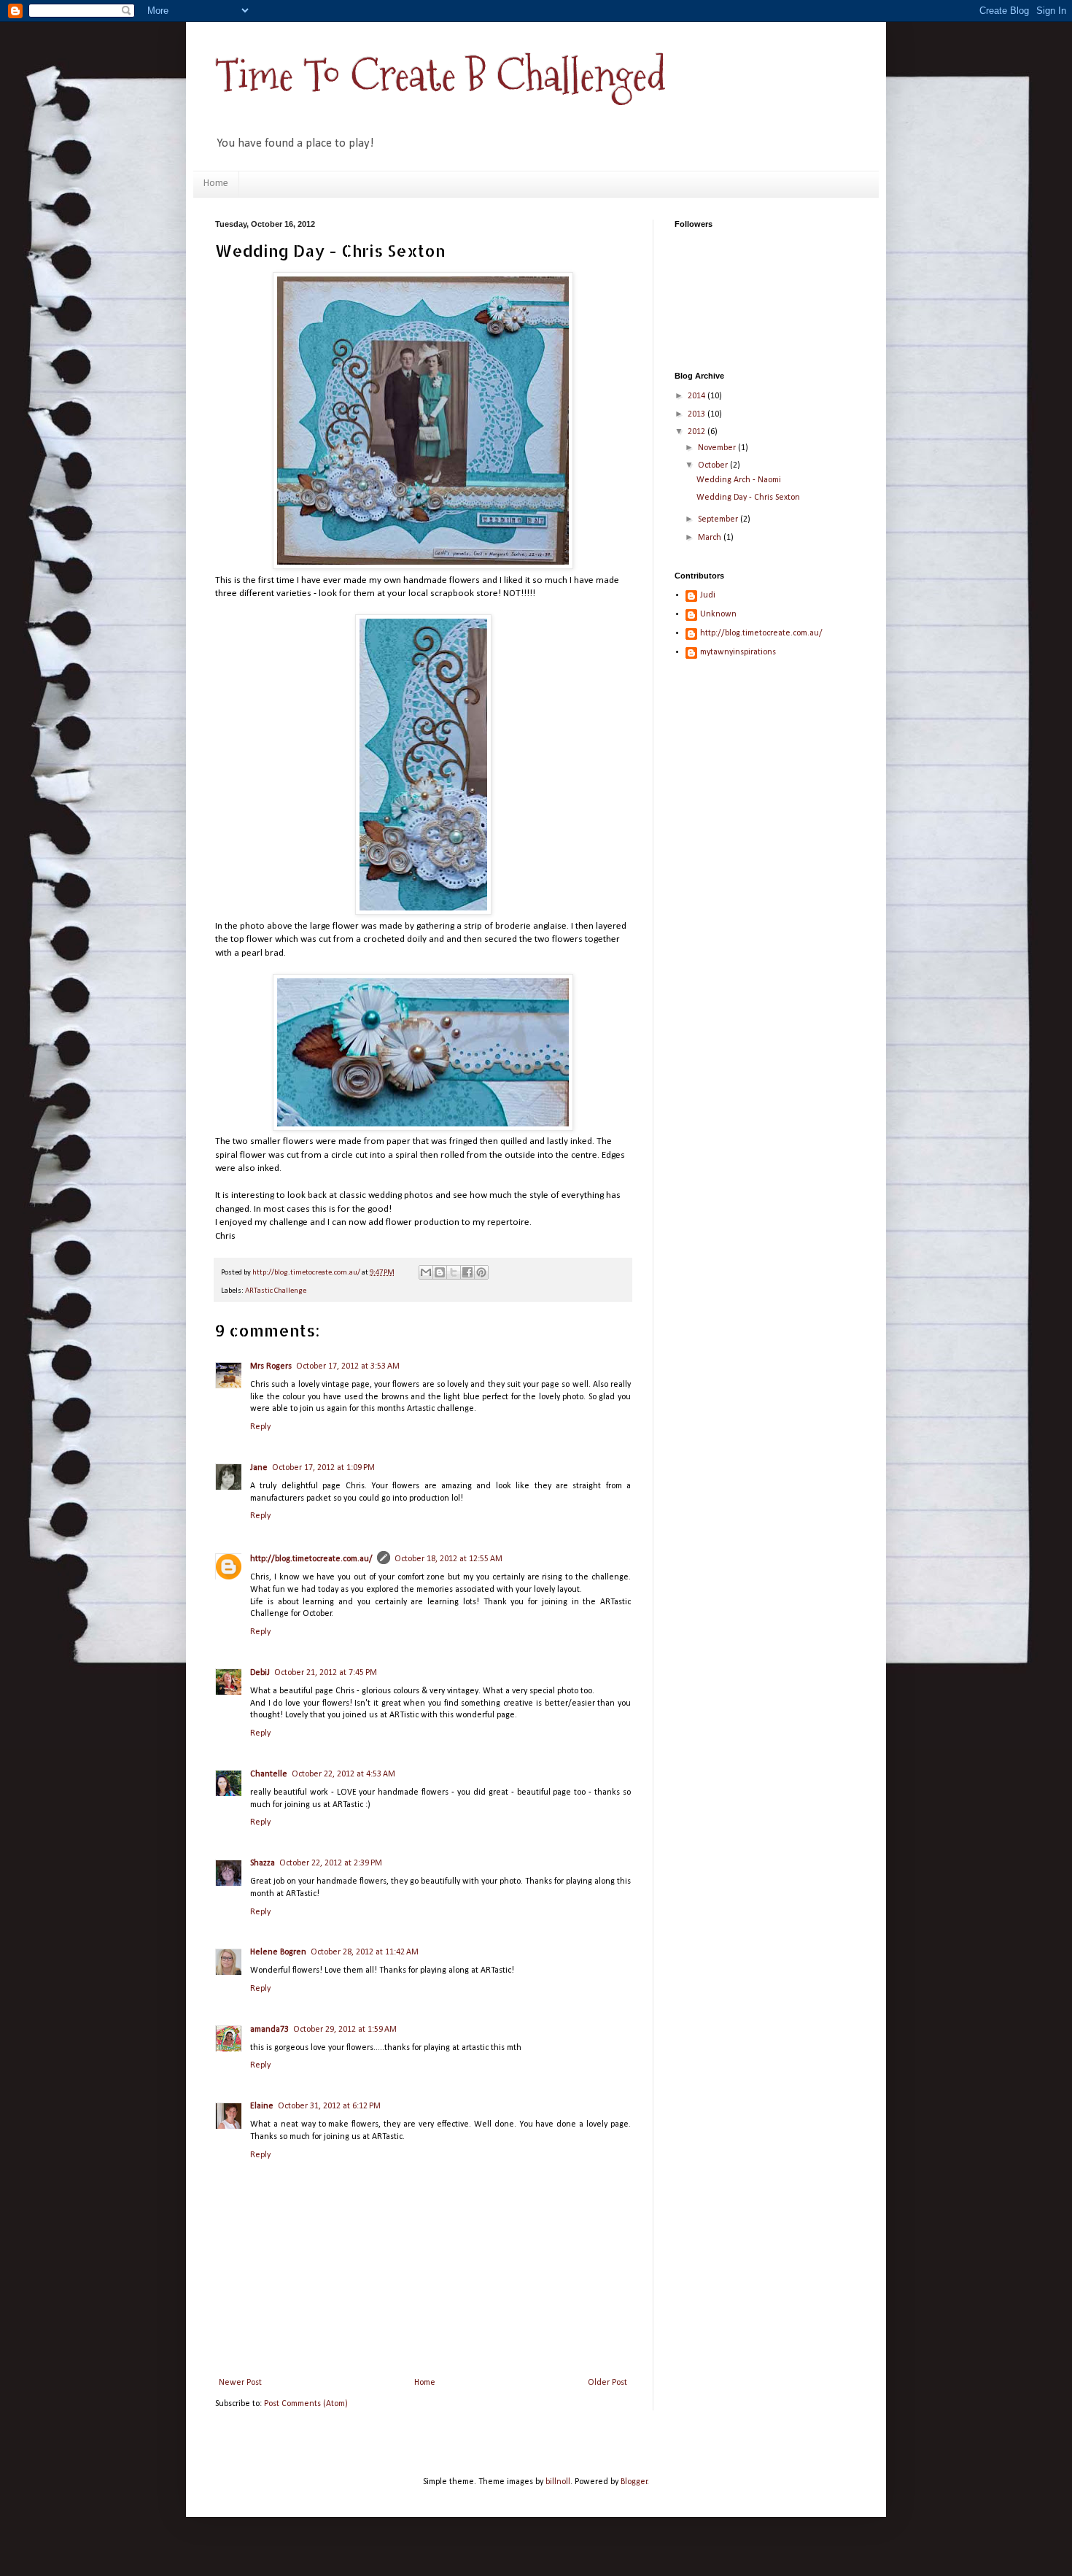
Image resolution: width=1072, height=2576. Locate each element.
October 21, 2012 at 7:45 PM (326, 1673)
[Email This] (426, 1272)
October (714, 465)
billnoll (558, 2482)
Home (216, 183)
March (711, 538)
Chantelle (269, 1774)
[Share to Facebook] (467, 1272)
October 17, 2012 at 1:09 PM (323, 1468)
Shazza (263, 1863)
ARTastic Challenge (276, 1291)
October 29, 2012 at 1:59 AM (345, 2030)
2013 (698, 414)
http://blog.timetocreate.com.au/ (311, 1559)
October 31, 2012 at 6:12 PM (329, 2106)
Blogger (634, 2482)
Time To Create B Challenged (440, 76)
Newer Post (240, 2383)
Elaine (262, 2106)
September (719, 519)
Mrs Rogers (271, 1366)
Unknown (718, 614)
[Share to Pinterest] (481, 1272)
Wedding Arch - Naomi (739, 480)
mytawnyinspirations (738, 652)
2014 (698, 396)
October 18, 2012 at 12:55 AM (448, 1559)
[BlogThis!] (440, 1272)
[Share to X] (454, 1272)
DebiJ (260, 1673)
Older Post (607, 2383)
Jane (259, 1468)
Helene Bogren (278, 1952)
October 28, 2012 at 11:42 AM (365, 1952)
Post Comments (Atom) (306, 2404)
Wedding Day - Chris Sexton (748, 498)
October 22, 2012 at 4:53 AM (343, 1774)
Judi (708, 595)
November (718, 448)
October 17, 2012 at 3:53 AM (348, 1366)
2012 (698, 432)
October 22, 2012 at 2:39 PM (331, 1863)
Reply (260, 1427)
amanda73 (269, 2030)
